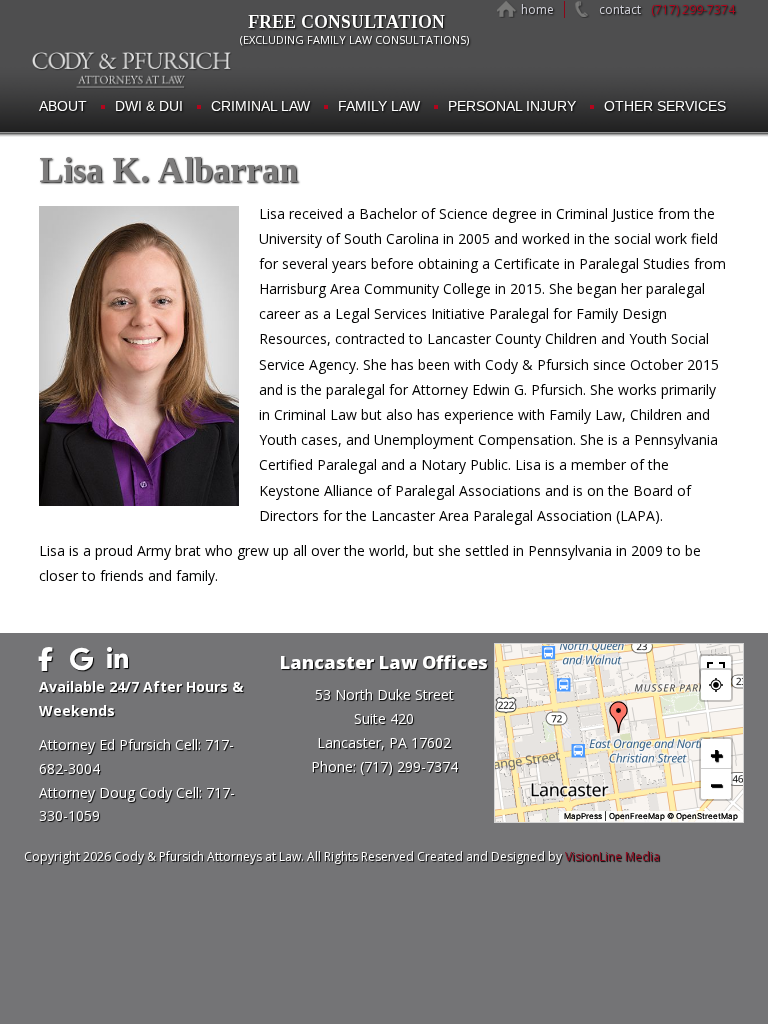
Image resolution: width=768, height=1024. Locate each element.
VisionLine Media (612, 856)
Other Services (665, 106)
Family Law (379, 106)
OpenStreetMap (707, 816)
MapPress (583, 816)
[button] (619, 717)
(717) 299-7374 (693, 9)
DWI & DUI (149, 106)
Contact (620, 9)
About (63, 106)
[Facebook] (45, 659)
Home (537, 9)
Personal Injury (512, 106)
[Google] (81, 659)
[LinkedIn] (117, 659)
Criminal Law (260, 106)
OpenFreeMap (637, 816)
